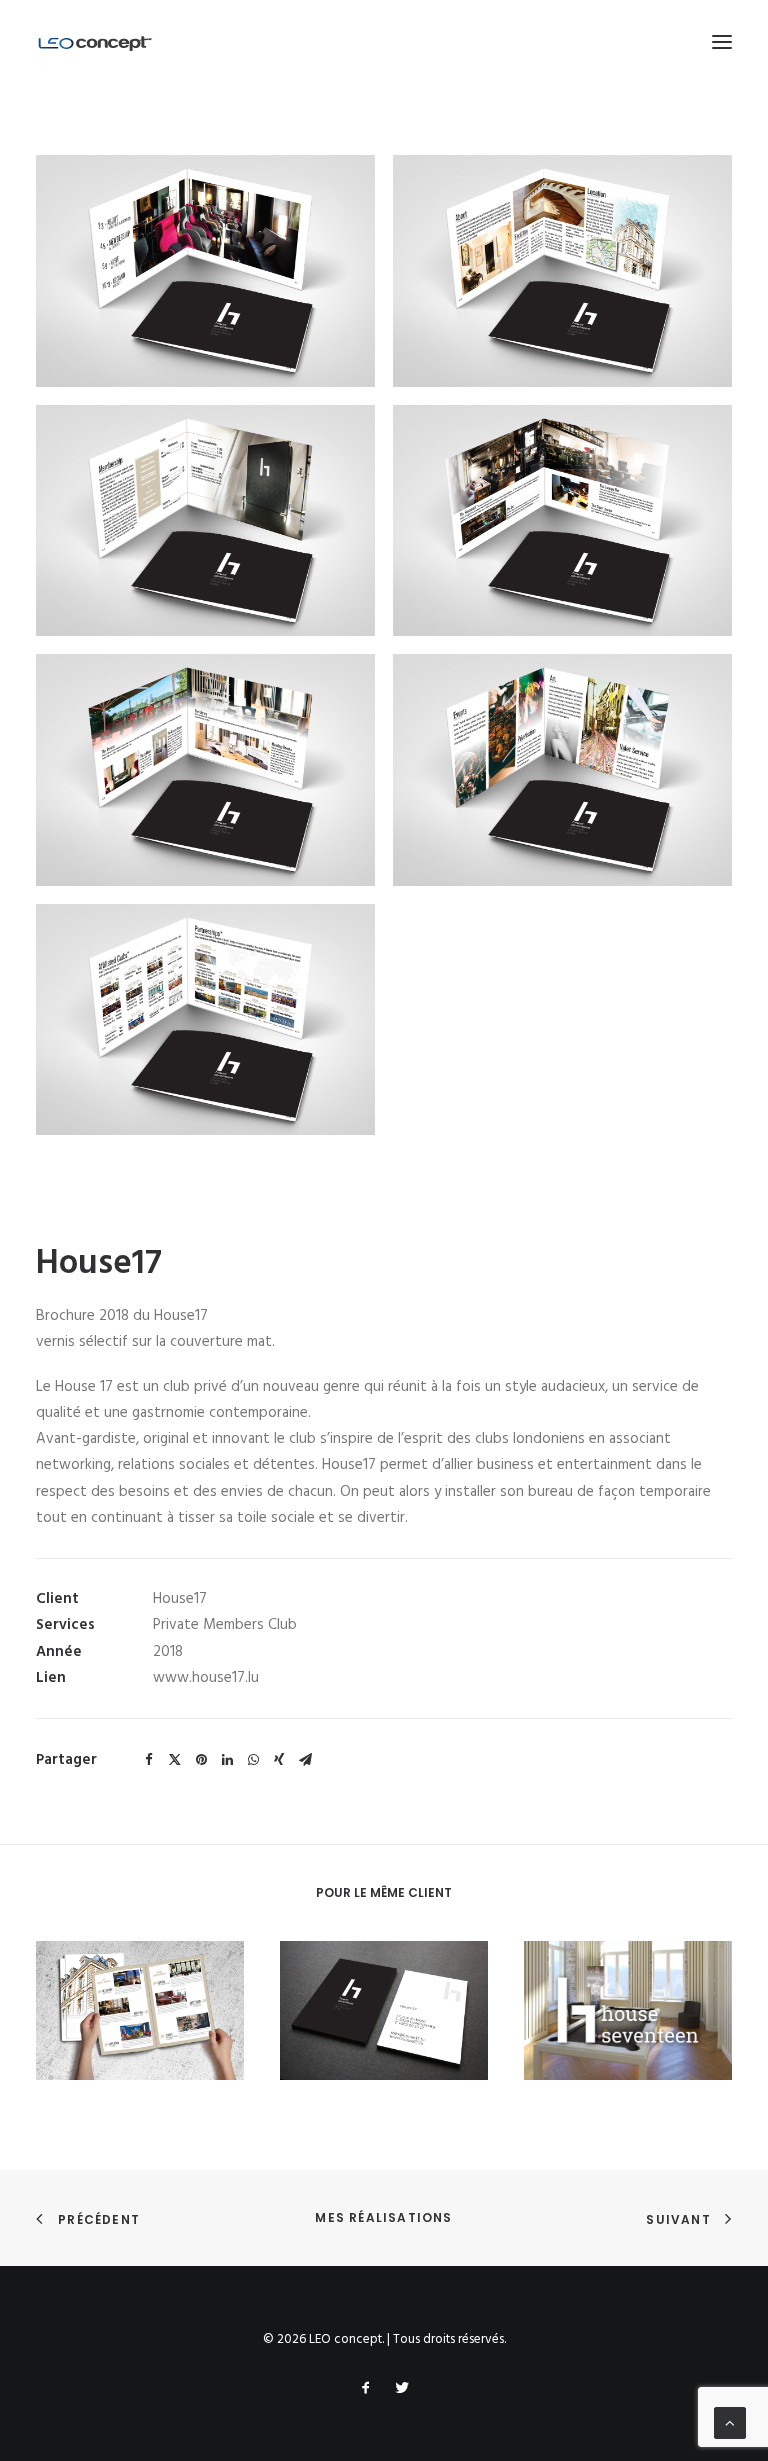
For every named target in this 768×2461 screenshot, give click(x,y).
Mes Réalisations (383, 2217)
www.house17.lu (206, 1678)
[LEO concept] (95, 42)
